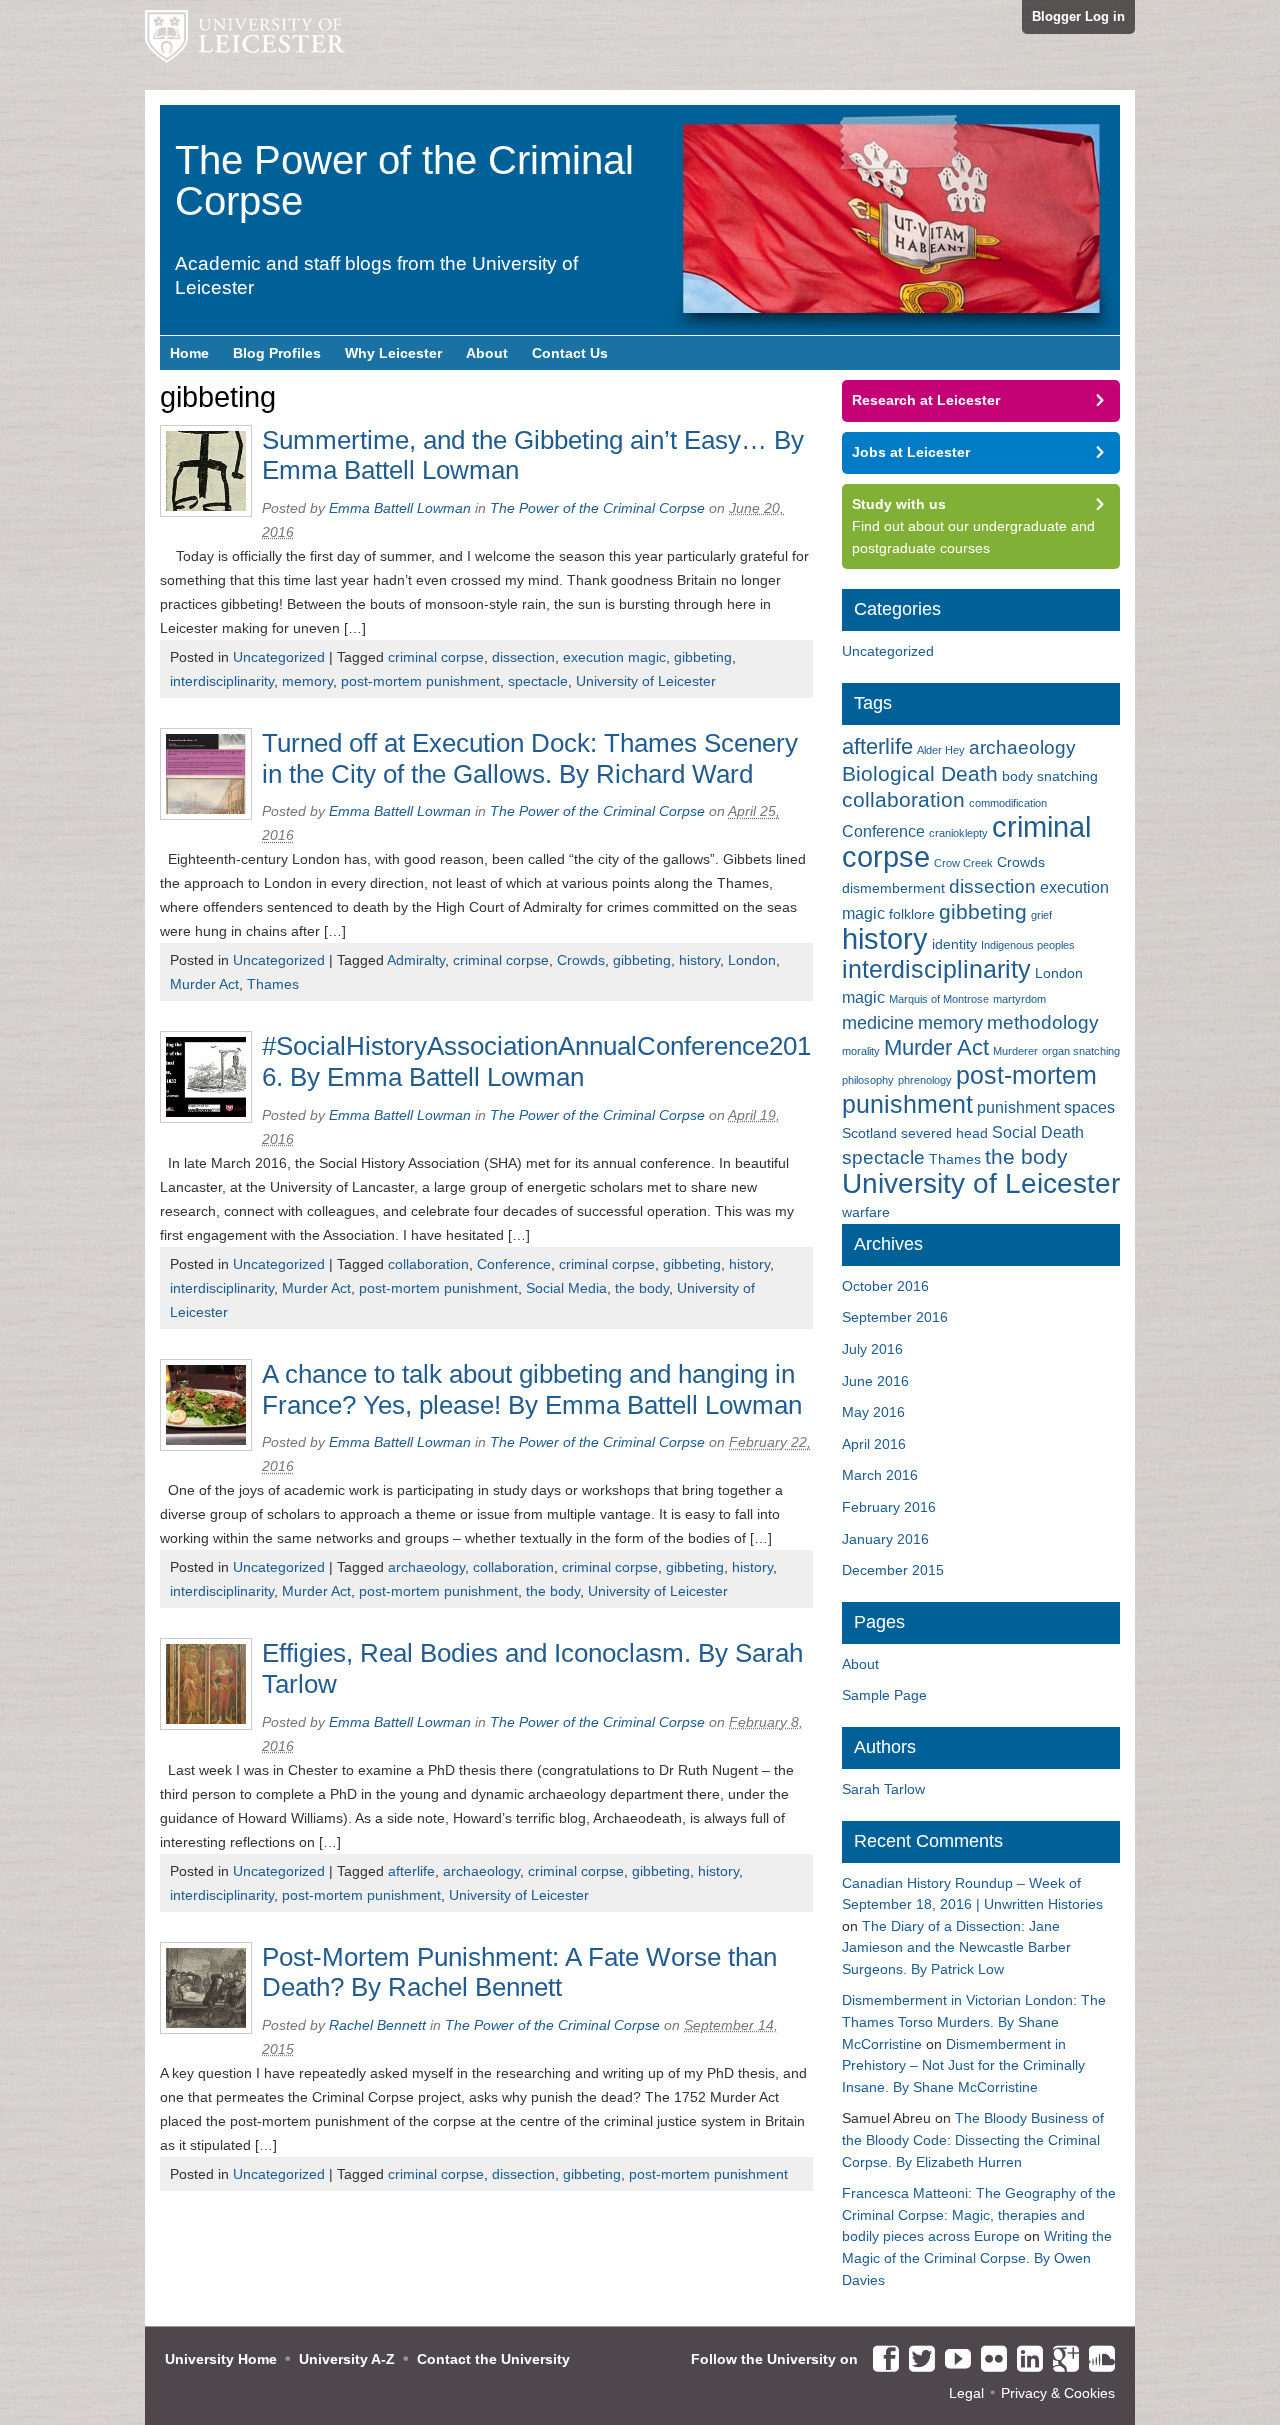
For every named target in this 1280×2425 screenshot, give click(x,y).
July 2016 (872, 1349)
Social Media (566, 1288)
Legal (966, 2393)
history (699, 960)
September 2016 (895, 1317)
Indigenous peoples (1028, 945)
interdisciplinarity (222, 681)
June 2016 (875, 1381)
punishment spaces (1046, 1107)
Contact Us (570, 353)
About (487, 353)
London (752, 960)
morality (861, 1051)
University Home (221, 2359)
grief (1041, 915)
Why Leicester (393, 353)
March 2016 (880, 1475)
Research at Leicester (926, 400)
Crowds (581, 960)
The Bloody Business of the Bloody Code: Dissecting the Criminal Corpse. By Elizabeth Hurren (973, 2139)
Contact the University (493, 2359)
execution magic (614, 657)
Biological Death (920, 774)
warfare (866, 1212)
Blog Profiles (277, 353)
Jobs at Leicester (911, 452)
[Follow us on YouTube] (953, 2360)
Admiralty (416, 960)
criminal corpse (436, 657)
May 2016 (873, 1412)
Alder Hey (941, 750)
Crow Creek (963, 863)
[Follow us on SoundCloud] (1097, 2360)
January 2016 (885, 1539)
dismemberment (893, 888)
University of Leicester (646, 681)
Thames (273, 984)
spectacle (538, 681)
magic (863, 997)
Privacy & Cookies (1058, 2393)
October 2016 (885, 1286)
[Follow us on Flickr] (989, 2360)
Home (189, 353)
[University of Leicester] (245, 45)
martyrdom (1019, 999)
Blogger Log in (1078, 16)
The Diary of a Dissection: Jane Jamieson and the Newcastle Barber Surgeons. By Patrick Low (956, 1947)
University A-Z (347, 2359)
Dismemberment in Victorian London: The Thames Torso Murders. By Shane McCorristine (974, 2021)
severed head (944, 1133)
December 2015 (893, 1570)
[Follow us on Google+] (1061, 2360)
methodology (1043, 1022)
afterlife (411, 1871)
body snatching (1050, 776)
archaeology (426, 1567)
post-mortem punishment (420, 681)
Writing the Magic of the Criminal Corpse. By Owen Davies (977, 2257)
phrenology (925, 1080)
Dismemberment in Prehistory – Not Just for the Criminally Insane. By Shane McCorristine (963, 2065)
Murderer (1015, 1051)
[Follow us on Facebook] (881, 2360)
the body (642, 1288)
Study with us (899, 504)
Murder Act (204, 984)
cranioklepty (958, 833)
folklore (912, 914)
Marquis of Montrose (939, 999)
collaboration (428, 1264)
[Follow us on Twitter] (917, 2360)
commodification (1008, 803)
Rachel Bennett (377, 2025)
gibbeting (703, 657)
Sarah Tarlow (883, 1789)
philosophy (868, 1080)
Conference (514, 1264)
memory (307, 681)
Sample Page (884, 1695)
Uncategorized (279, 657)
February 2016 (889, 1507)
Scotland (869, 1133)
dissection (523, 657)
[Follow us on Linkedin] (1025, 2360)
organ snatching (1081, 1051)
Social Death (1038, 1132)
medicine (878, 1023)
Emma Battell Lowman (400, 508)
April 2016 (874, 1444)
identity (954, 944)
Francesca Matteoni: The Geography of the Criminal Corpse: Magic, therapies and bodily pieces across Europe (979, 2214)
